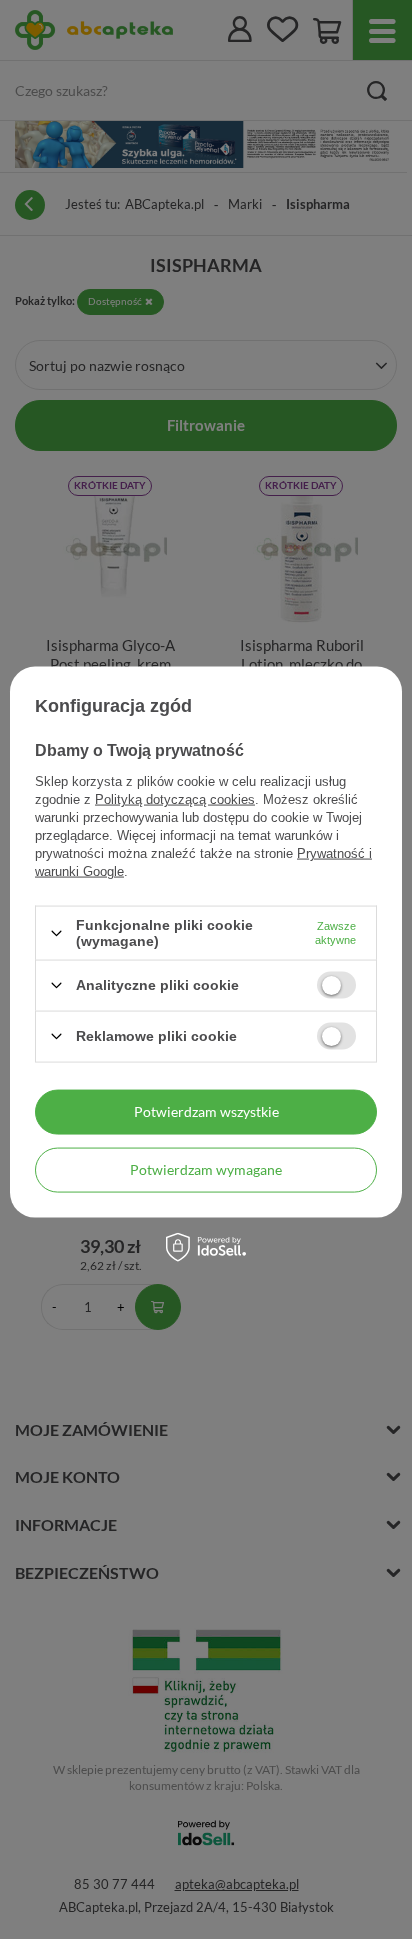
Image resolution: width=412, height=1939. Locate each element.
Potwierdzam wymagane (206, 1169)
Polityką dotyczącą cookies (175, 799)
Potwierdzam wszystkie (206, 1111)
